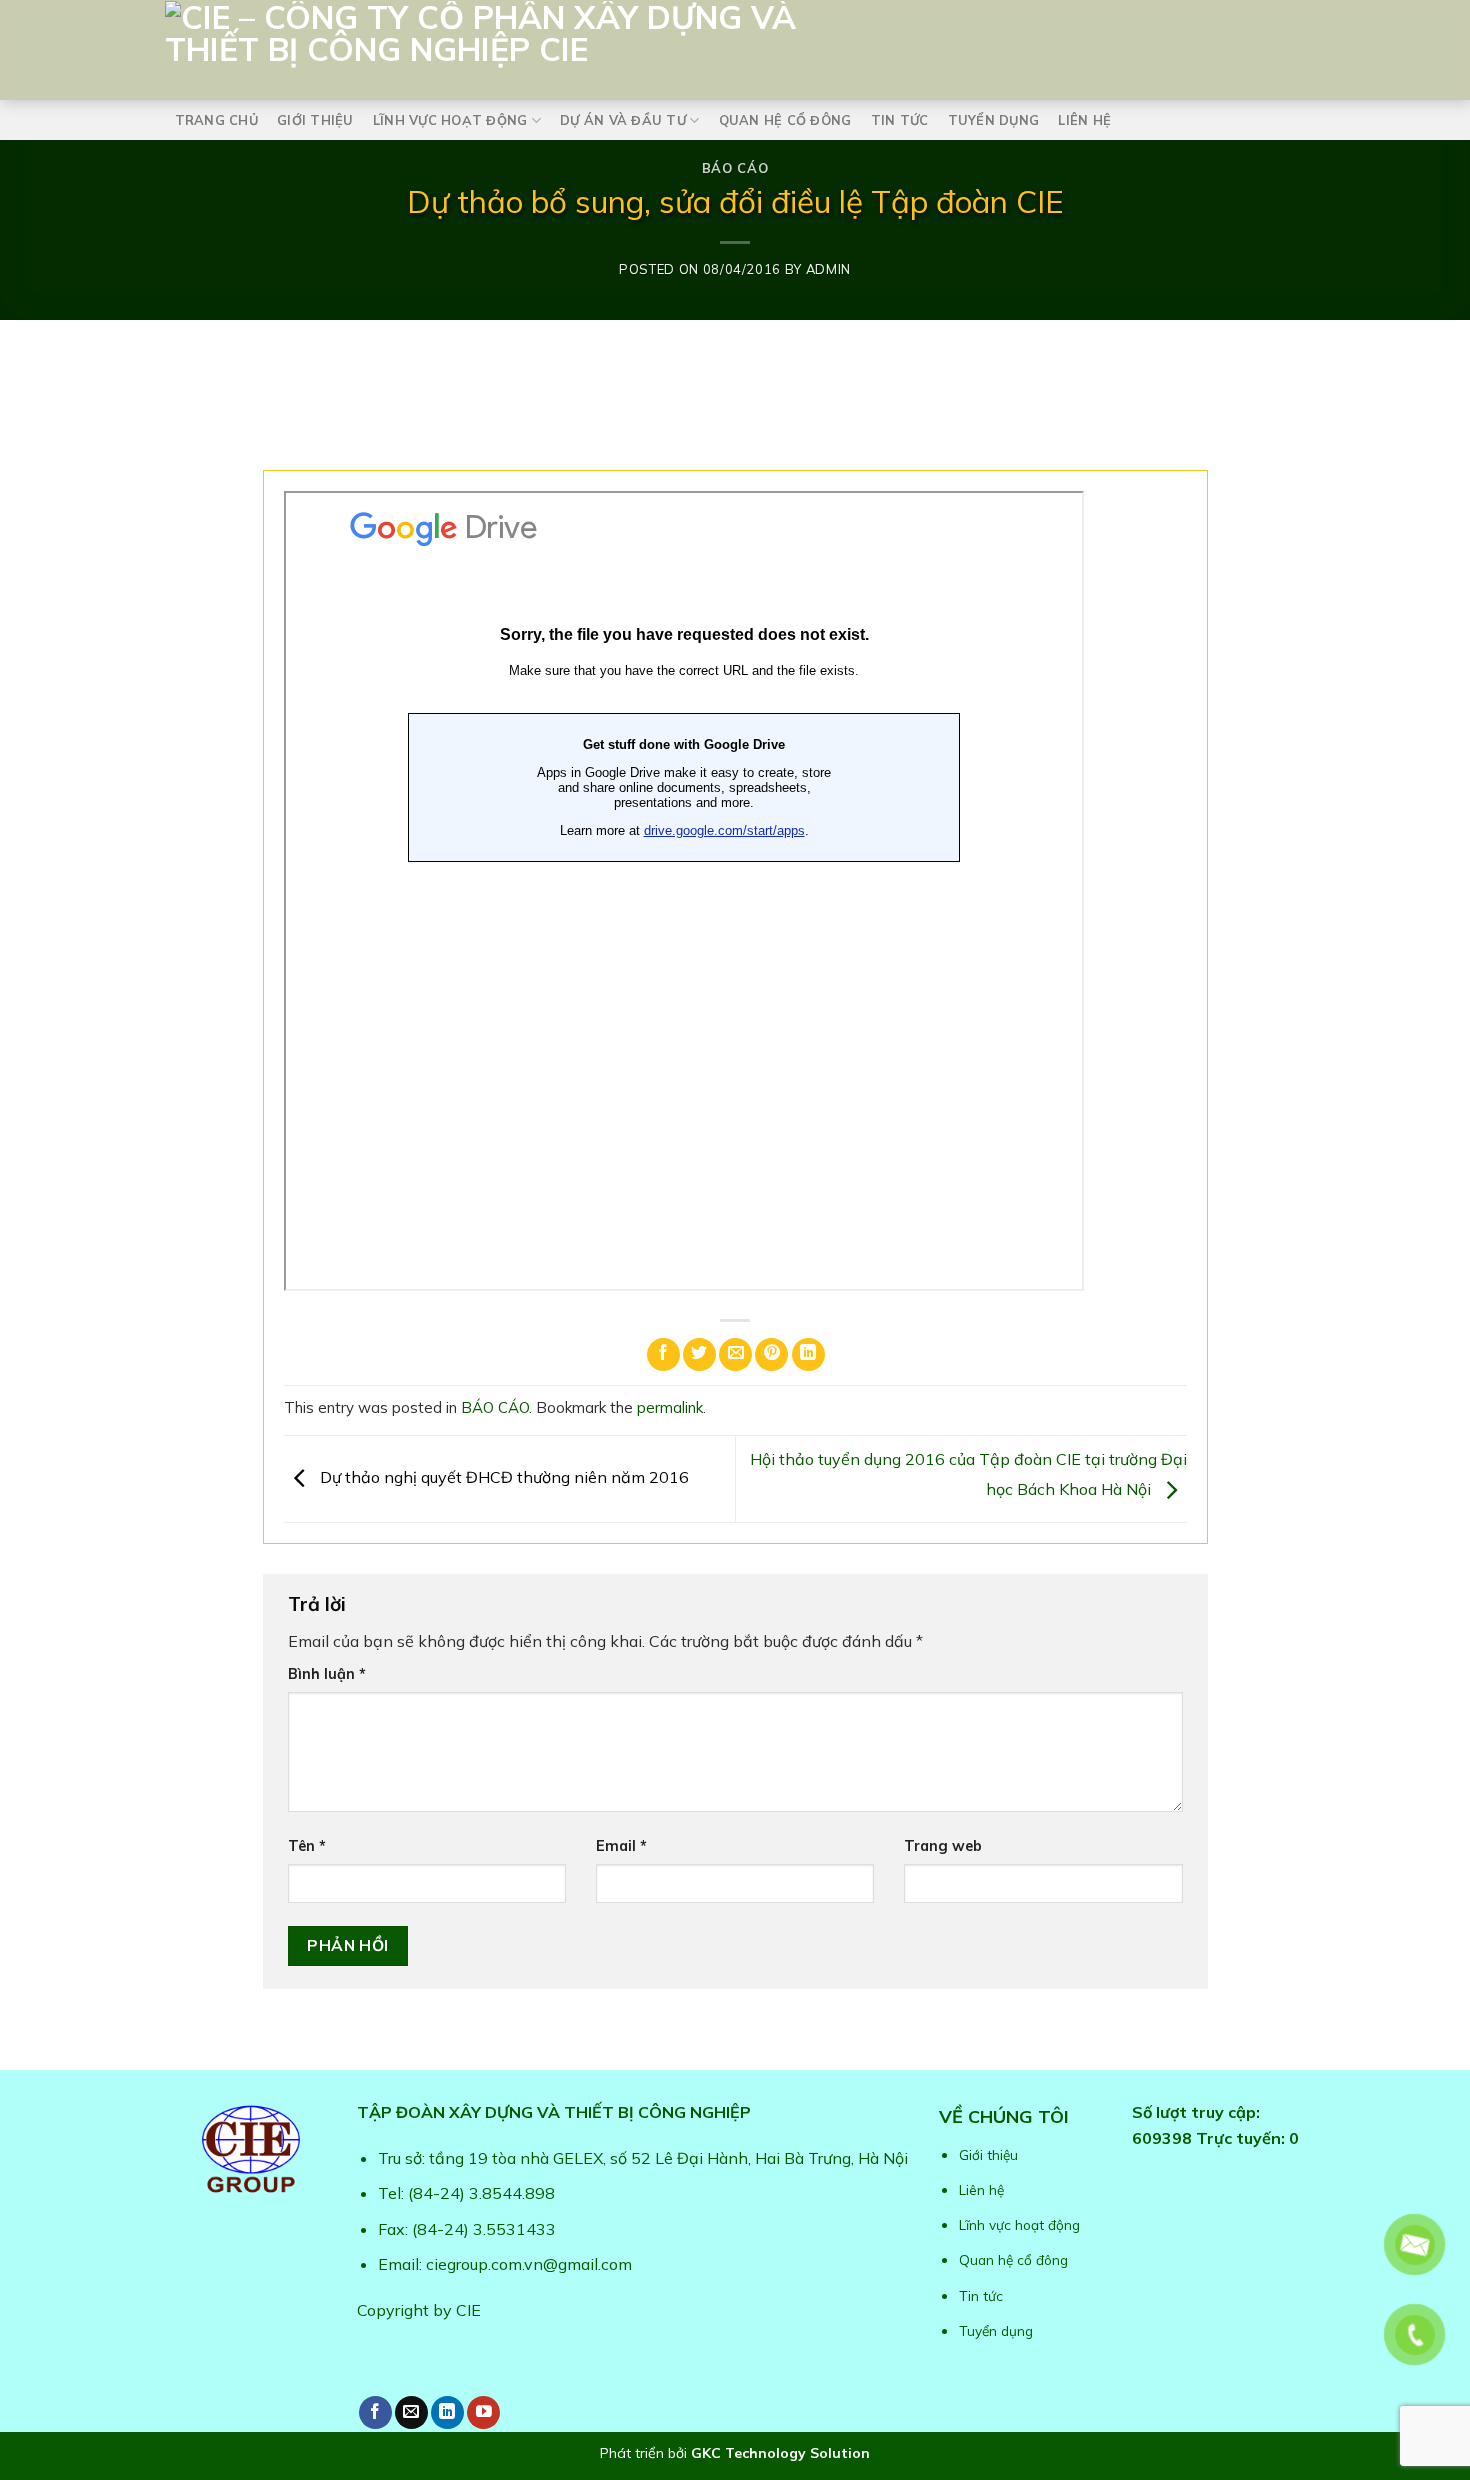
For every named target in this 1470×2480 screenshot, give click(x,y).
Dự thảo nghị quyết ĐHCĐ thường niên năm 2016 (502, 1477)
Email (621, 1846)
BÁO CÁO (735, 168)
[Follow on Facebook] (375, 2412)
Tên (307, 1846)
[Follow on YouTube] (483, 2412)
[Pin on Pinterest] (771, 1354)
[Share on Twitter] (699, 1354)
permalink (670, 1407)
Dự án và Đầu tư (623, 120)
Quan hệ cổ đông (785, 120)
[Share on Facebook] (663, 1354)
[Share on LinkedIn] (808, 1354)
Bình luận (327, 1674)
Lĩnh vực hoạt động (450, 120)
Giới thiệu (315, 120)
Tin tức (900, 120)
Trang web (943, 1846)
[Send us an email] (411, 2412)
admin (828, 269)
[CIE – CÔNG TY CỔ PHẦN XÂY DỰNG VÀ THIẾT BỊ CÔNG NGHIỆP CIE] (615, 45)
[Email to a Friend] (735, 1354)
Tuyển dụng (994, 120)
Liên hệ (1084, 120)
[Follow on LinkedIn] (447, 2412)
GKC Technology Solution (780, 2453)
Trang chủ (216, 120)
